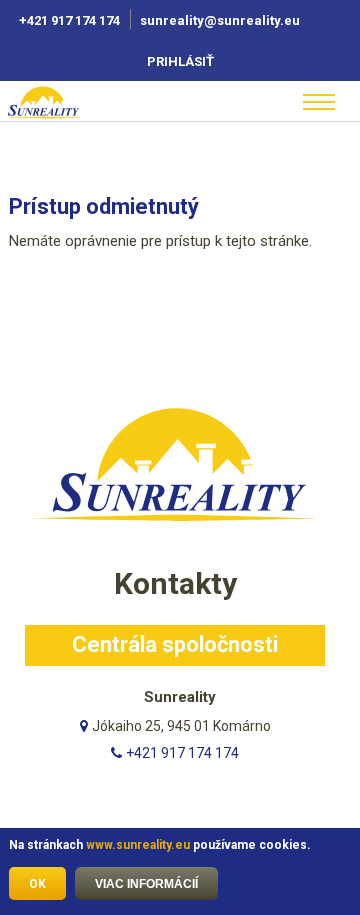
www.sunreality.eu (138, 845)
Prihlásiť (180, 61)
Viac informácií (146, 884)
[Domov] (69, 102)
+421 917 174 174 (69, 20)
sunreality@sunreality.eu (221, 20)
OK (37, 884)
